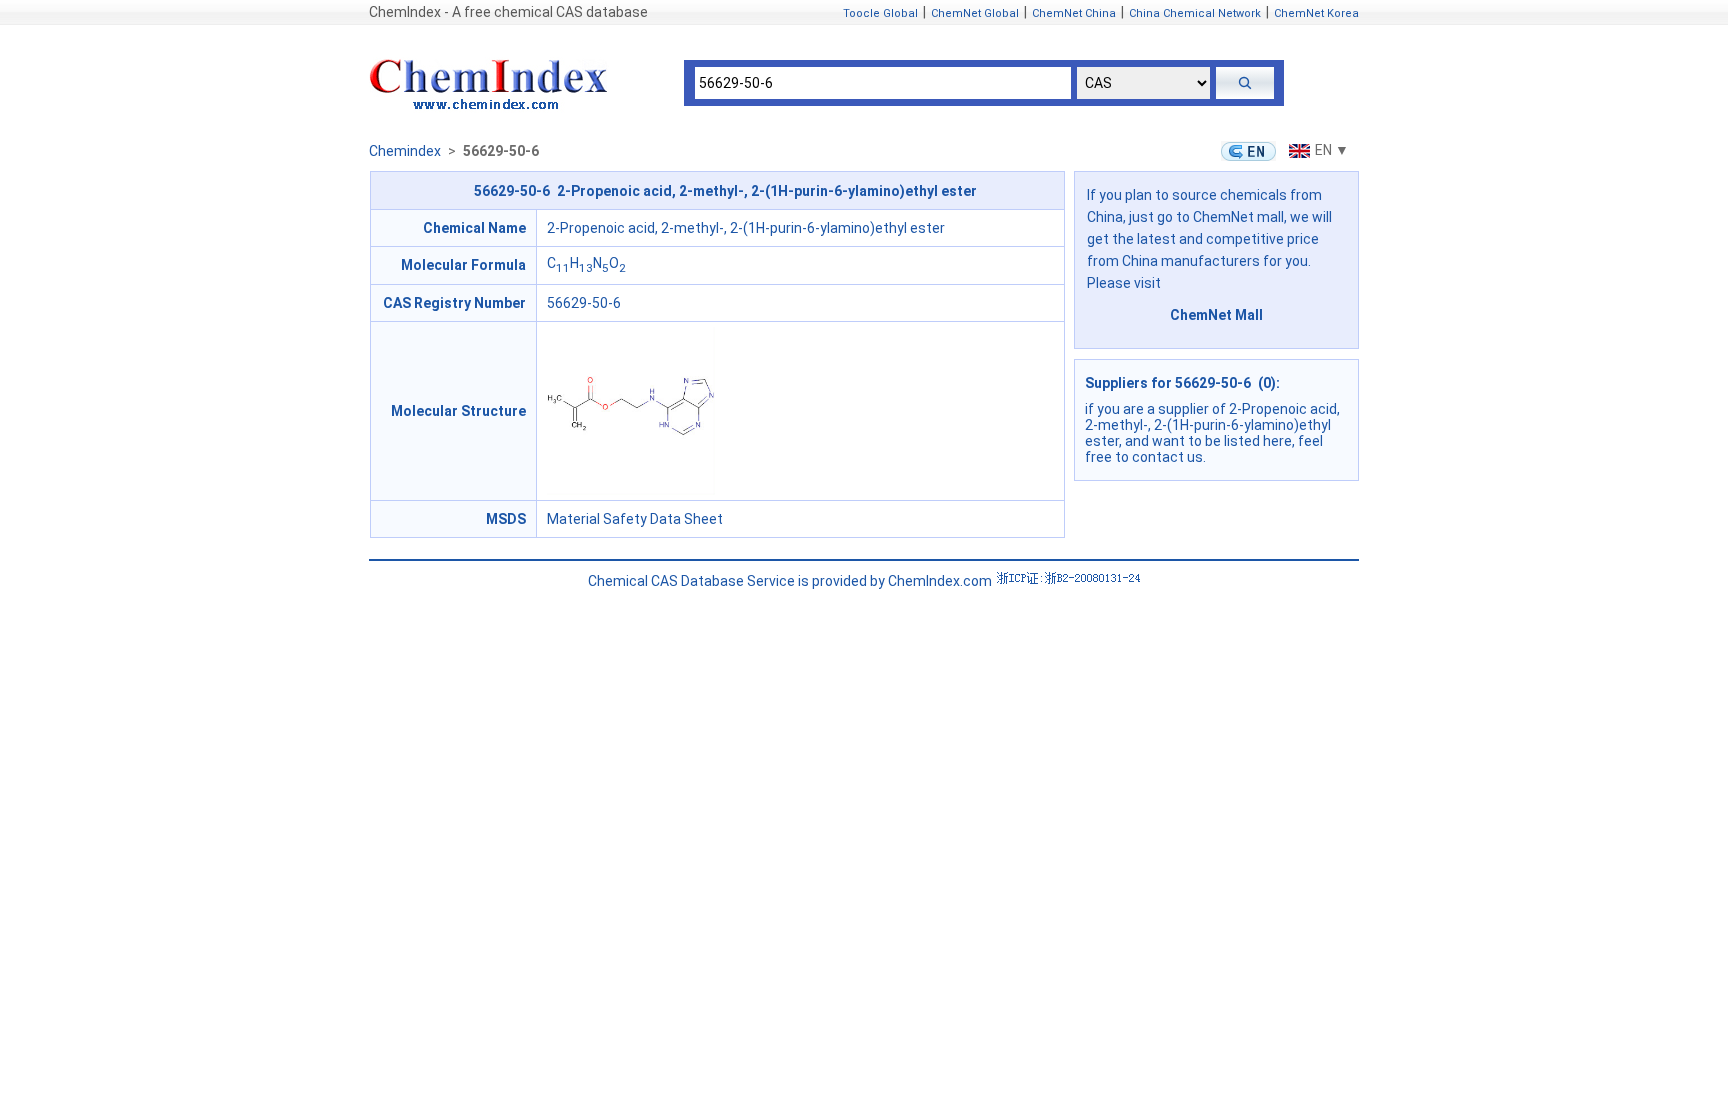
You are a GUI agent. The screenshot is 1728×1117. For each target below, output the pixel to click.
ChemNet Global (975, 13)
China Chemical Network (1195, 13)
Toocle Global (880, 13)
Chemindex (405, 151)
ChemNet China (1074, 13)
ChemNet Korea (1316, 13)
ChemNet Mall (1216, 315)
